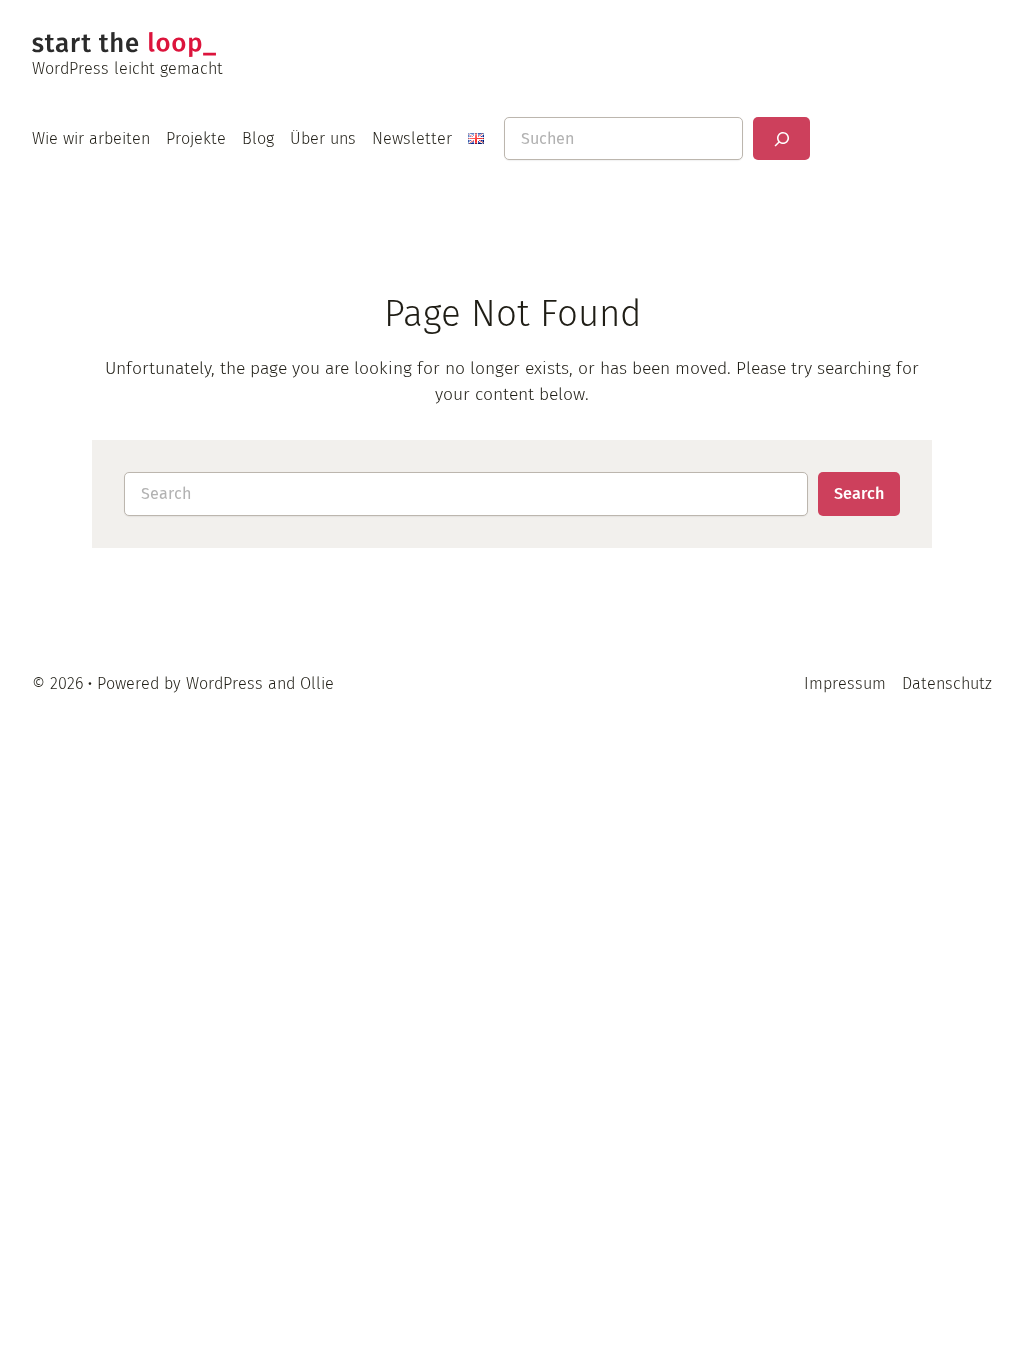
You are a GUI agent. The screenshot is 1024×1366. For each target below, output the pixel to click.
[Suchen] (781, 138)
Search (859, 493)
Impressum (845, 683)
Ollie (317, 683)
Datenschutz (947, 683)
